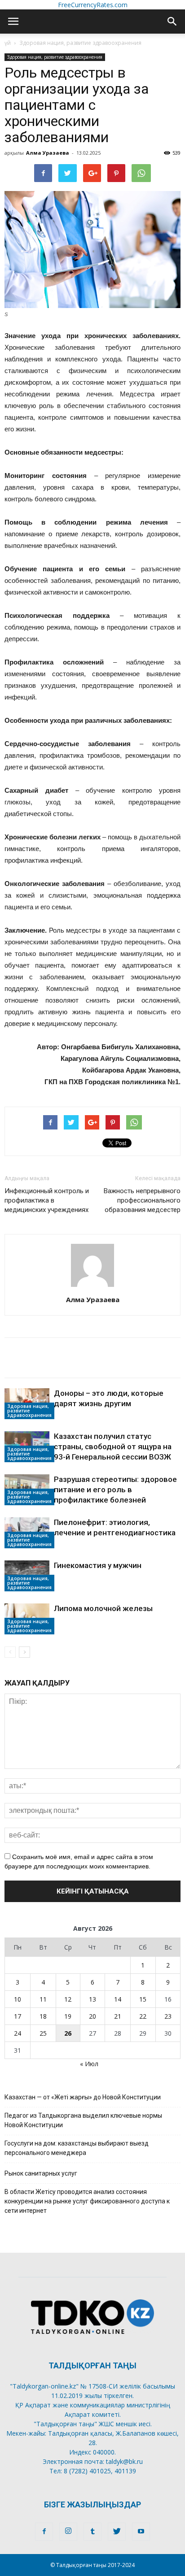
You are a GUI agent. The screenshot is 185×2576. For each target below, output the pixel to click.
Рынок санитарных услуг (41, 2173)
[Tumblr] (92, 2532)
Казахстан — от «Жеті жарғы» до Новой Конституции (83, 2097)
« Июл (89, 2064)
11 (43, 1999)
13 (92, 1999)
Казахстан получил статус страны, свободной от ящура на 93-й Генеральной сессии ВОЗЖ (113, 1447)
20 (92, 2016)
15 (143, 1999)
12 (68, 1999)
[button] (172, 22)
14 (118, 1999)
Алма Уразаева (48, 153)
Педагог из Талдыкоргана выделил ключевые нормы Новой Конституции (83, 2120)
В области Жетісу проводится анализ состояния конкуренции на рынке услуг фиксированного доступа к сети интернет (87, 2201)
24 (18, 2033)
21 (118, 2016)
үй (8, 43)
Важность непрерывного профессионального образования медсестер (142, 1200)
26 (68, 2033)
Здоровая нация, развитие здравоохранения (80, 43)
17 (18, 2016)
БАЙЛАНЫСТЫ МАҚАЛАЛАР (60, 1348)
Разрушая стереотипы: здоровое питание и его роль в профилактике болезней (115, 1490)
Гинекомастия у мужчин (98, 1565)
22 (143, 2016)
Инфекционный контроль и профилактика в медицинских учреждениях (47, 1200)
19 (68, 2016)
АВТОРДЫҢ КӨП (36, 1367)
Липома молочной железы (103, 1608)
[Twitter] (117, 2532)
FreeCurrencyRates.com (93, 5)
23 (168, 2016)
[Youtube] (141, 2532)
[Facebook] (44, 2532)
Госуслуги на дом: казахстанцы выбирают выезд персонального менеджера (77, 2148)
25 (43, 2033)
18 (43, 2016)
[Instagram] (68, 2532)
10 (18, 1999)
